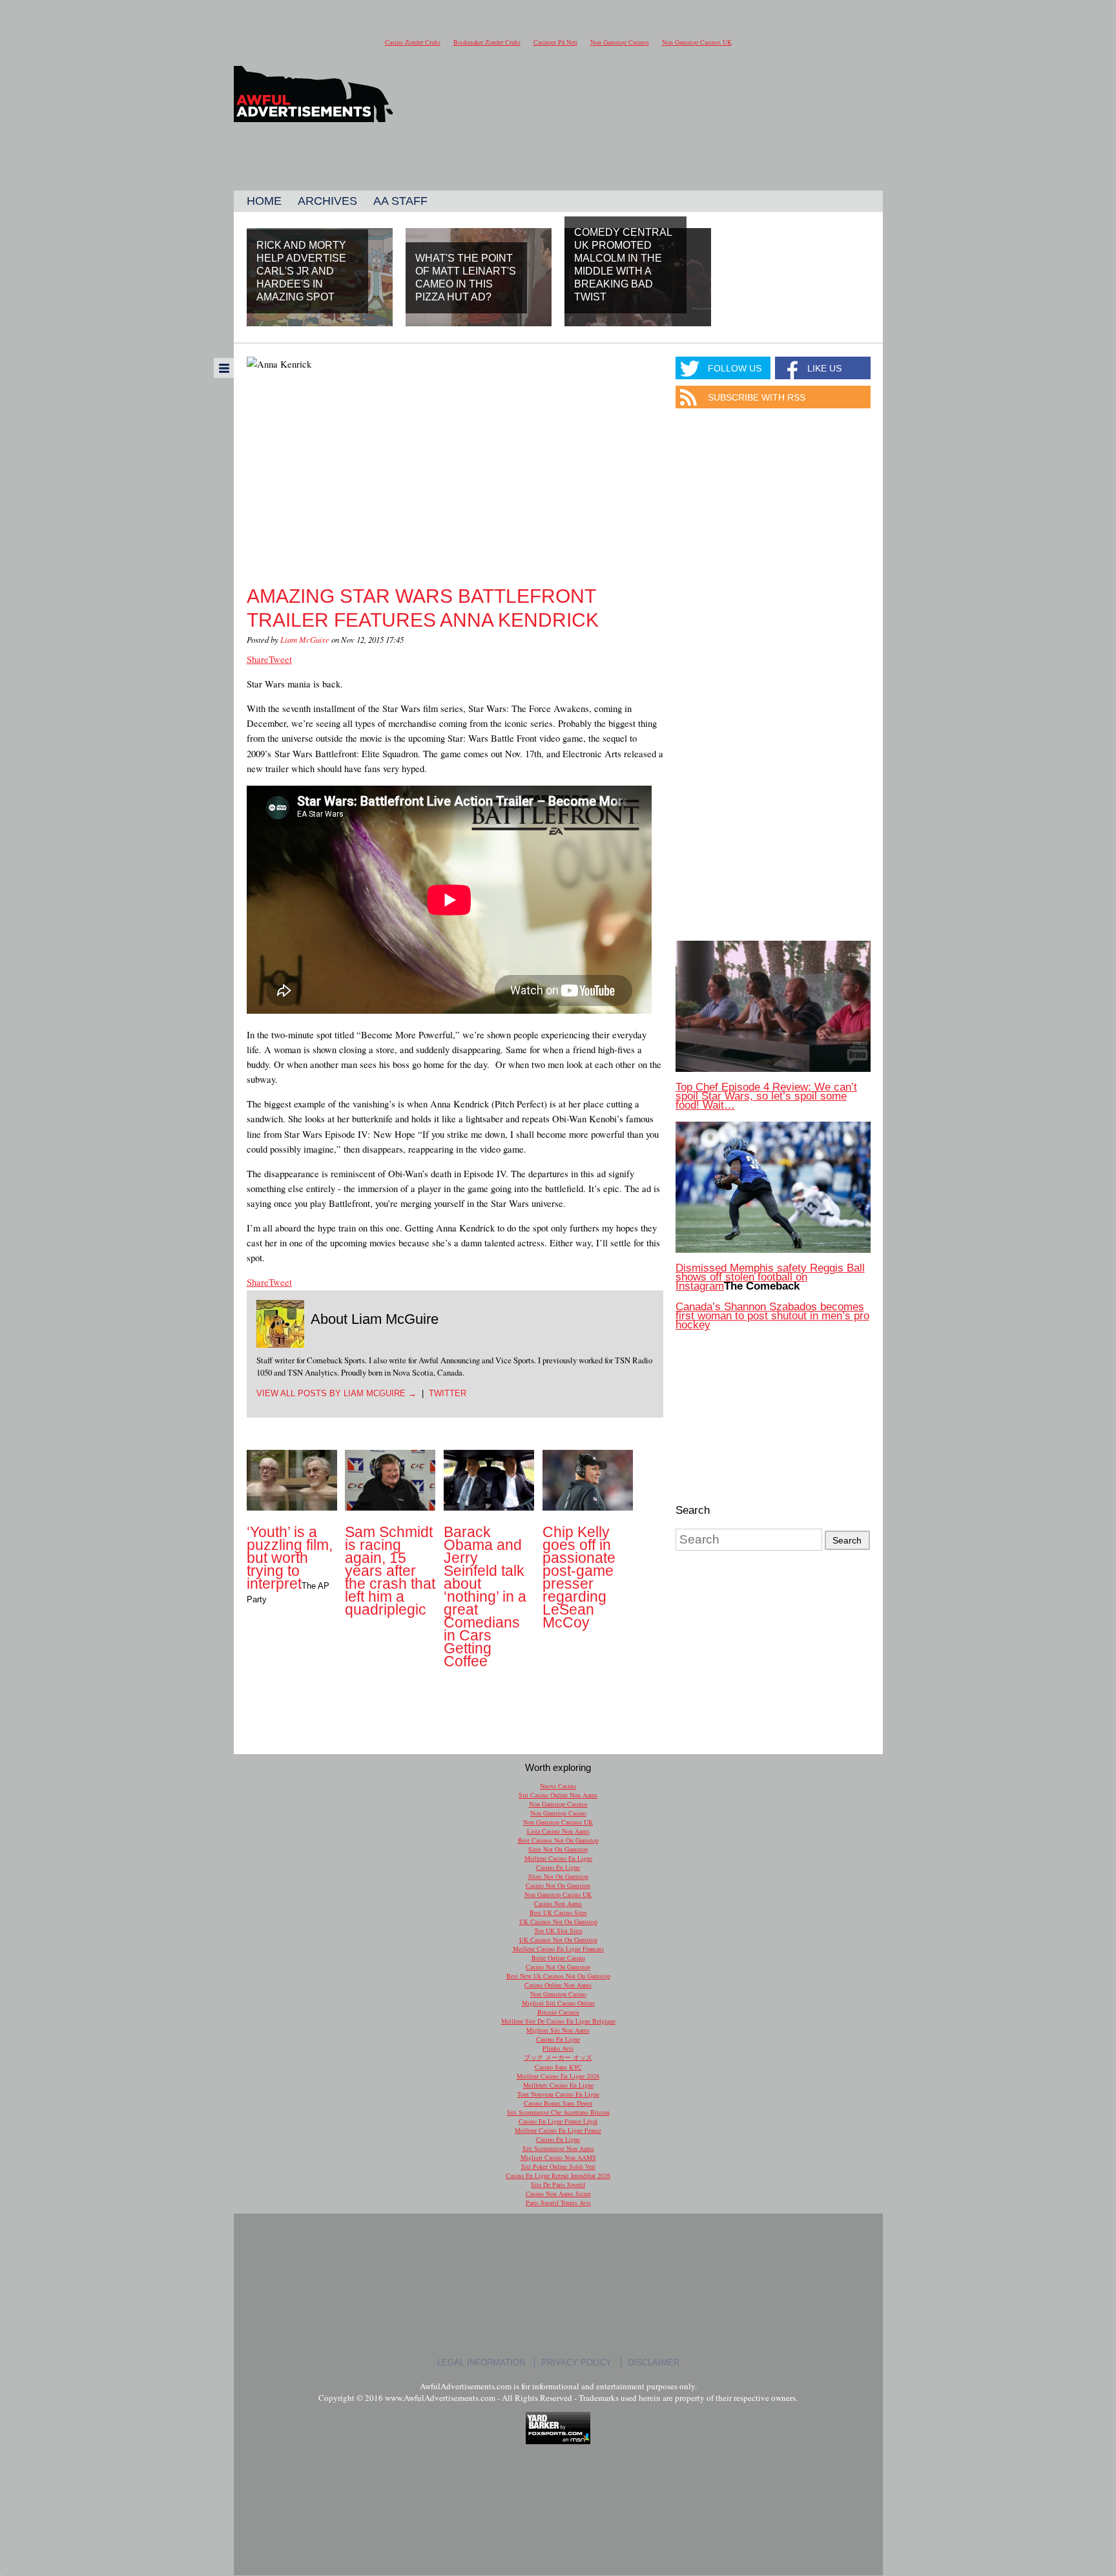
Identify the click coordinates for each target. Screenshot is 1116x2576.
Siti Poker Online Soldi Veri (558, 2166)
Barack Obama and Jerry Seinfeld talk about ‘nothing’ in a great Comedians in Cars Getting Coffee (485, 1597)
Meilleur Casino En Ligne (558, 1858)
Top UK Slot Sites (558, 1931)
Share (258, 659)
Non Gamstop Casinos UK (697, 42)
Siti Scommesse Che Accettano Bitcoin (558, 2112)
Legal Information (481, 2362)
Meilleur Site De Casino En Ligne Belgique (558, 2021)
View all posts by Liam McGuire (336, 1393)
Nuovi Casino (558, 1786)
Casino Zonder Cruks (413, 42)
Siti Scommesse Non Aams (558, 2148)
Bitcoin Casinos (558, 2012)
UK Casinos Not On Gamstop (558, 1922)
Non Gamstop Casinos (620, 42)
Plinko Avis (558, 2048)
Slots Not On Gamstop (558, 1876)
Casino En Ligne (558, 1867)
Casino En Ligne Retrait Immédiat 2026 (558, 2175)
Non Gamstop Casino (558, 1813)
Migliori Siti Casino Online (558, 2003)
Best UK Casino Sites (558, 1912)
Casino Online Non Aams (558, 1985)
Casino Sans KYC (558, 2067)
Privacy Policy (576, 2362)
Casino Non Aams (558, 1903)
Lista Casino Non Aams (558, 1831)
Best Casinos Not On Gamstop (558, 1840)
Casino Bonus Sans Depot (558, 2103)
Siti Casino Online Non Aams (558, 1795)
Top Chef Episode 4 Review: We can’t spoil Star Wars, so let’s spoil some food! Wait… (766, 1096)
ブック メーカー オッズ (558, 2057)
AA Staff (400, 201)
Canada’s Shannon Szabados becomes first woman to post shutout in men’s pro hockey (772, 1316)
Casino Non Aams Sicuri (558, 2194)
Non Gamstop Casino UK (558, 1894)
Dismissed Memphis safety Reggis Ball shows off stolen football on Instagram (770, 1277)
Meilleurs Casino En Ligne (558, 2085)
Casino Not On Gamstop (558, 1885)
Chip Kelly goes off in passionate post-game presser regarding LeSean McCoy (579, 1577)
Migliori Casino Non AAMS (558, 2157)
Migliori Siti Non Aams (558, 2030)
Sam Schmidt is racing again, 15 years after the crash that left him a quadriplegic (390, 1571)
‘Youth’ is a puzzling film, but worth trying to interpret (290, 1558)
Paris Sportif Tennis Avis (558, 2203)
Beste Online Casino (558, 1958)
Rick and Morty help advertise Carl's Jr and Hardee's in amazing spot (301, 271)
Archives (327, 201)
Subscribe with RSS (757, 397)
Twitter (448, 1393)
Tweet (280, 659)
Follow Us (735, 368)
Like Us (824, 368)
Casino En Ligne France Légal (558, 2121)
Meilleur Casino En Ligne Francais (558, 1949)
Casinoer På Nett (555, 42)
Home (264, 201)
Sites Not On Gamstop (558, 1849)
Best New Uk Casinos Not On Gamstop (558, 1976)
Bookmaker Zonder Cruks (487, 42)
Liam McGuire (305, 639)
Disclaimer (654, 2362)
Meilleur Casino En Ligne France (558, 2130)
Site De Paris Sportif (558, 2184)
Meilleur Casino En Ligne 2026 (558, 2076)
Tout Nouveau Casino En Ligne (558, 2094)
